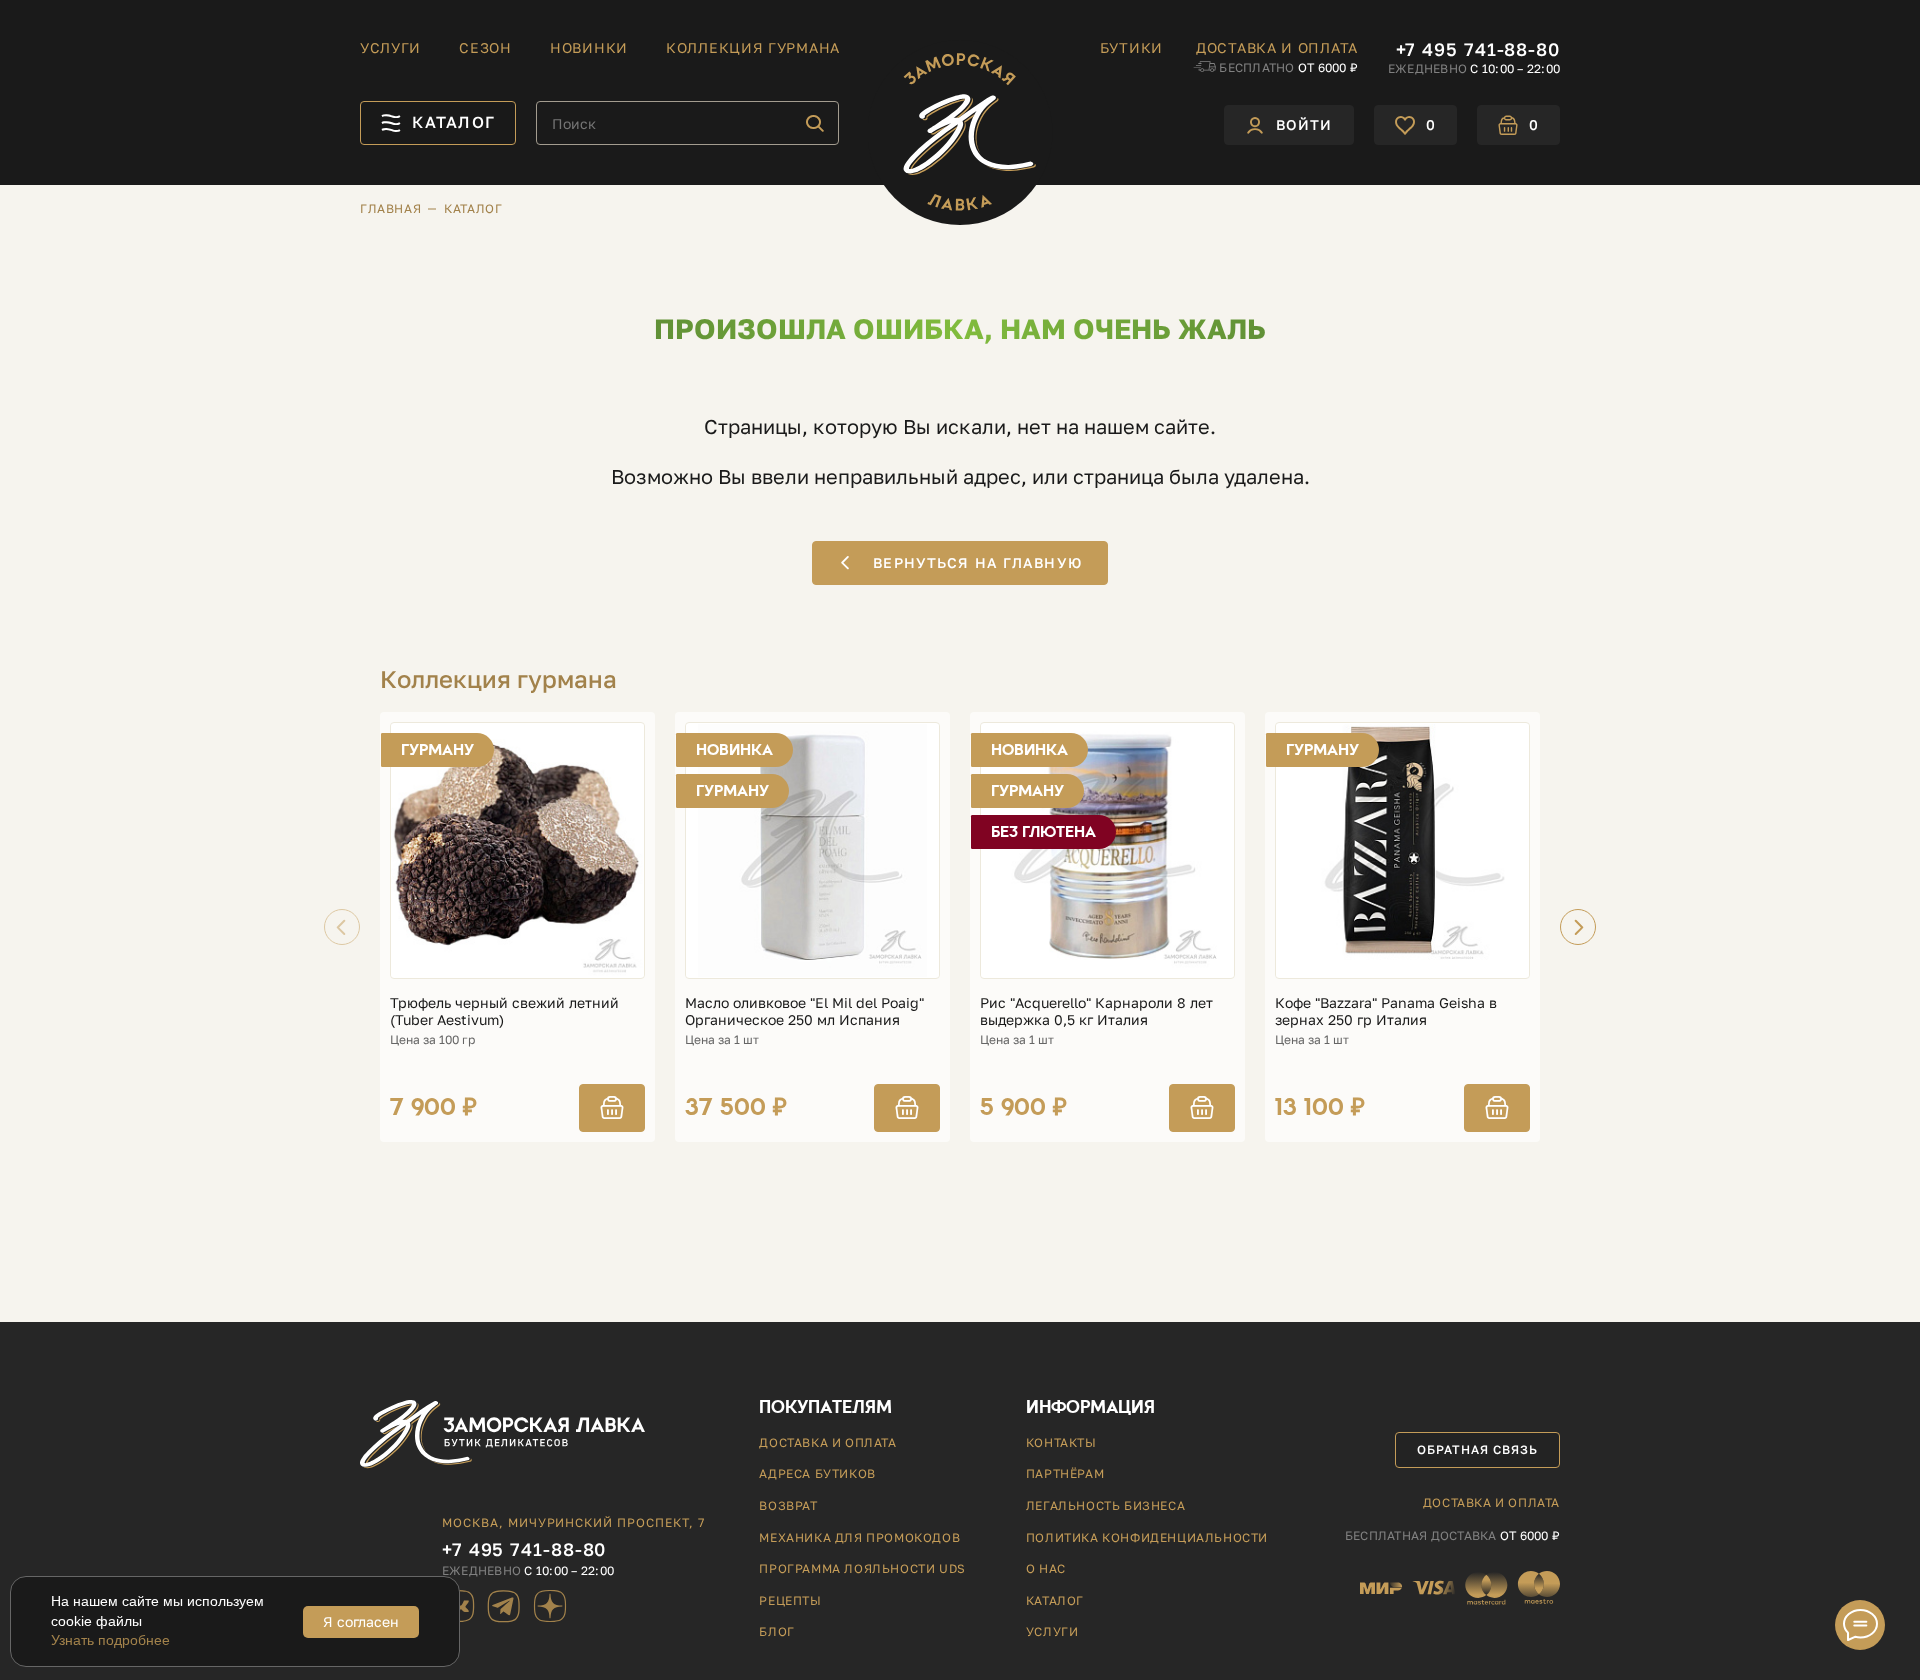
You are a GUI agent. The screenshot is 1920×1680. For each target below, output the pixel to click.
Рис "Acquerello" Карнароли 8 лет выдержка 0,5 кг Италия (1096, 1011)
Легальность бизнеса (1105, 1505)
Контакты (1061, 1442)
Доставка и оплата (1277, 48)
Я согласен (361, 1621)
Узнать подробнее (110, 1640)
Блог (776, 1631)
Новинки (589, 48)
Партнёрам (1065, 1473)
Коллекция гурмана (753, 48)
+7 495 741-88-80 (1478, 49)
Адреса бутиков (817, 1473)
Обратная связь (1477, 1449)
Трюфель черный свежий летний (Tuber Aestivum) (504, 1011)
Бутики (1131, 48)
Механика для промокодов (859, 1537)
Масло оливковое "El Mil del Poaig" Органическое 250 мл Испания (804, 1011)
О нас (1046, 1568)
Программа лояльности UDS (862, 1568)
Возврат (788, 1505)
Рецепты (790, 1600)
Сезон (485, 48)
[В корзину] (612, 1108)
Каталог (1055, 1600)
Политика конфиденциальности (1147, 1537)
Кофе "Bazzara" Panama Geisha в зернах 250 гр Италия (1386, 1011)
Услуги (390, 48)
